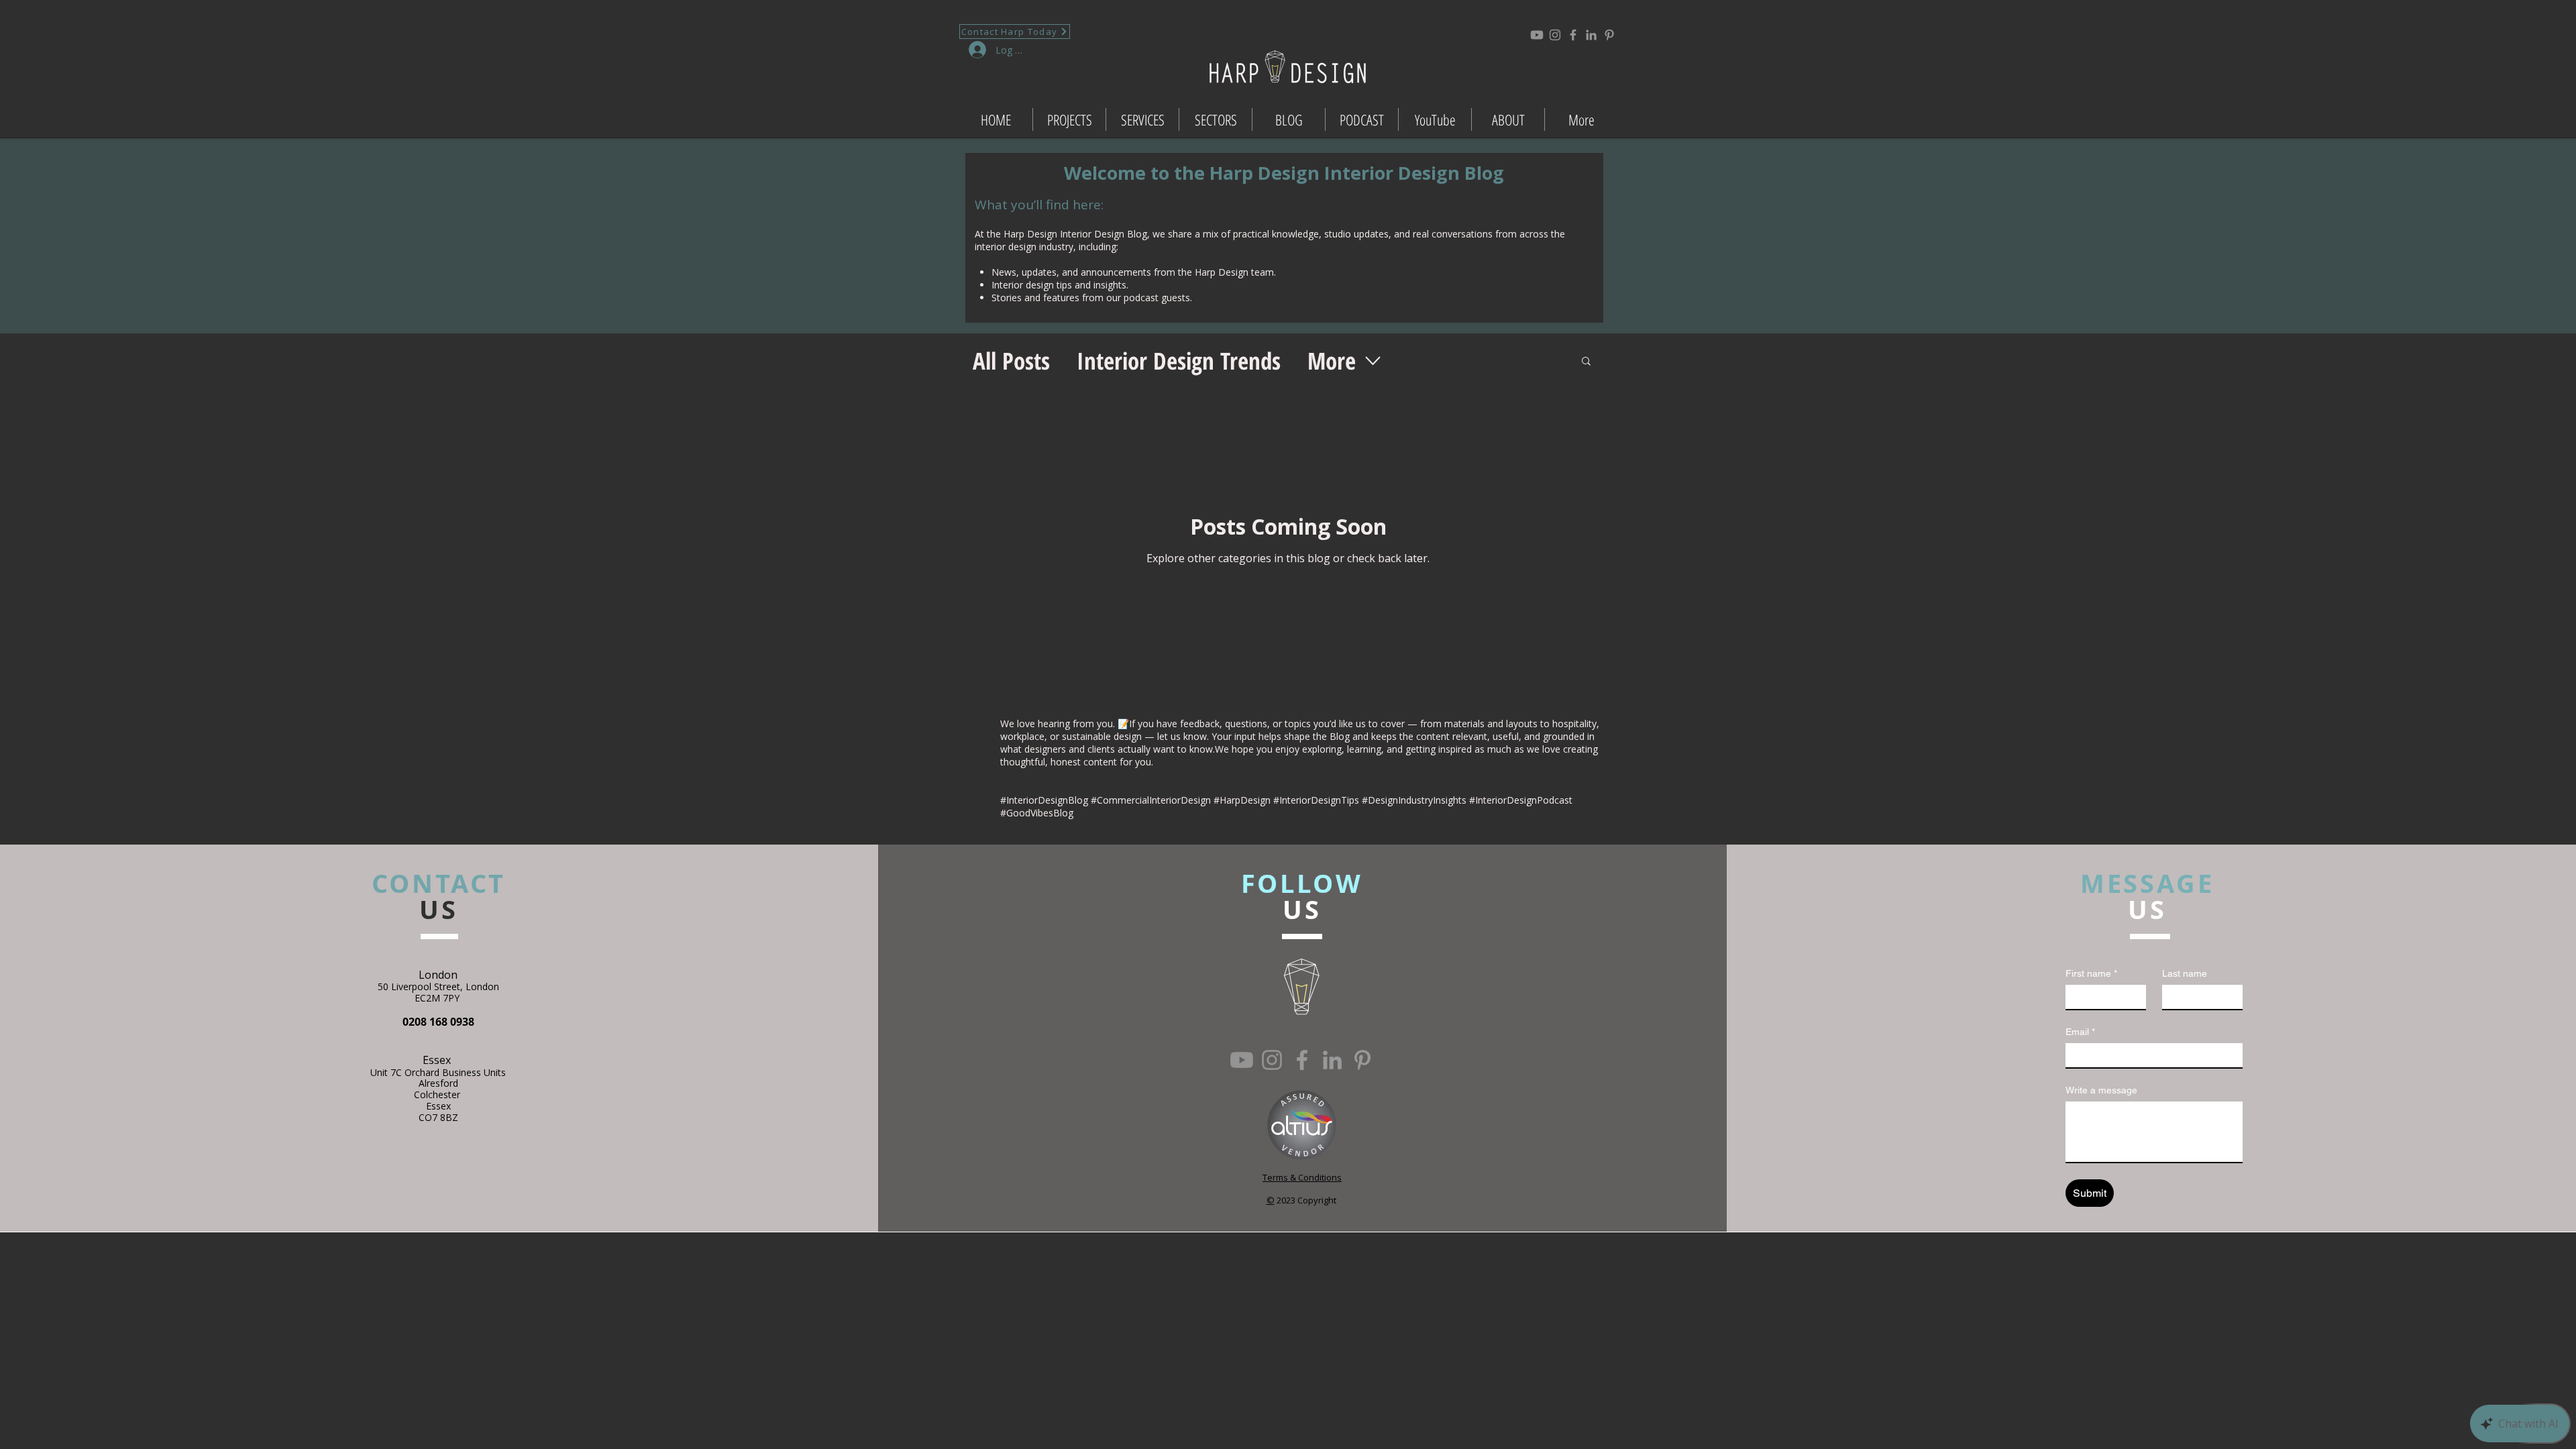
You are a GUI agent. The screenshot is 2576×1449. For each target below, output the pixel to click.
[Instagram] (1555, 35)
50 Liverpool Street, (422, 986)
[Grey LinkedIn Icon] (1591, 35)
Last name (2185, 973)
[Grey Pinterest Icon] (1609, 35)
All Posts (1011, 361)
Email (2080, 1032)
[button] (1586, 362)
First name (2091, 973)
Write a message (2101, 1090)
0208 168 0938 (438, 1022)
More (1332, 361)
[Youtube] (1537, 35)
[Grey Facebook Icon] (1573, 35)
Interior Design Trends (1179, 361)
